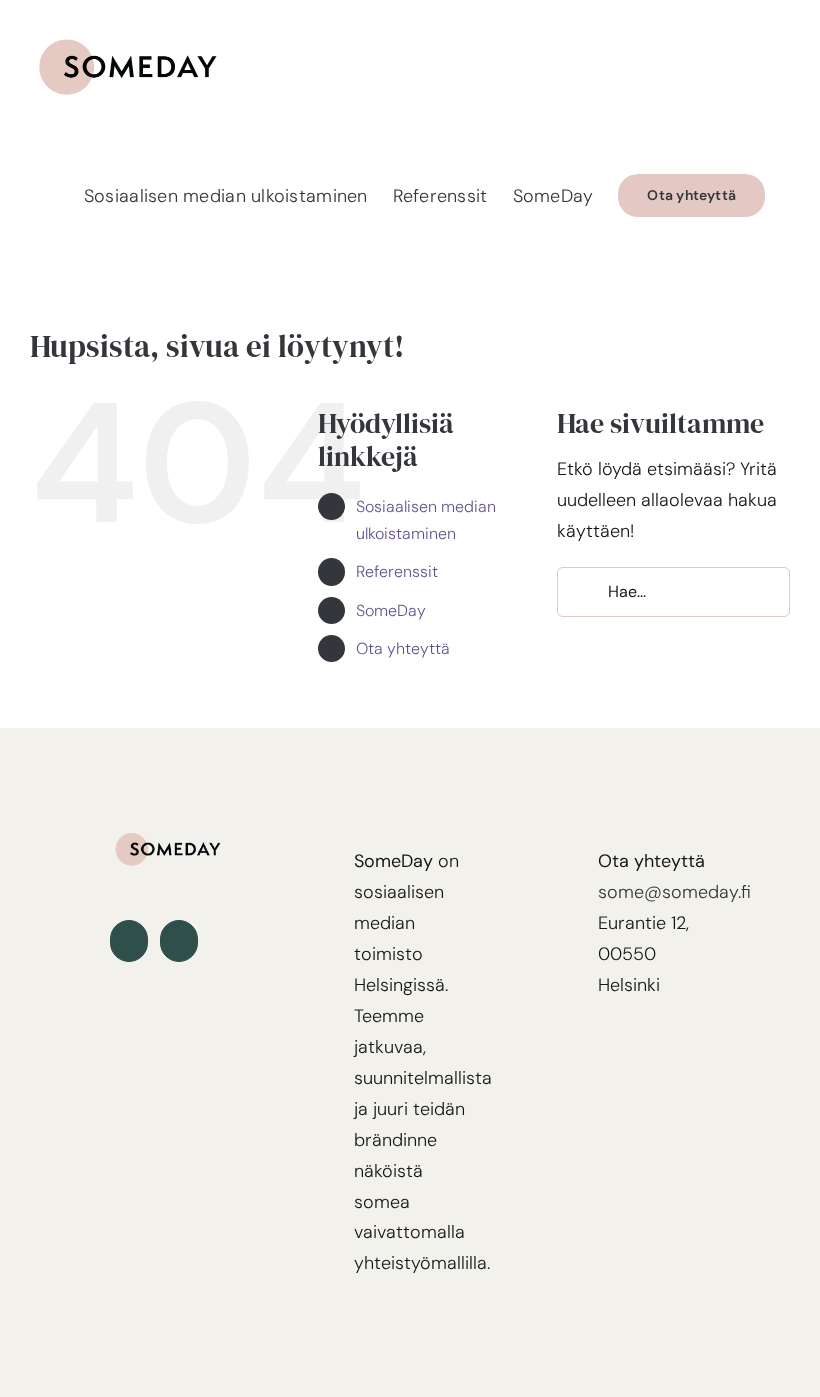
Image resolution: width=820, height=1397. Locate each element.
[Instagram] (179, 941)
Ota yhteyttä (403, 648)
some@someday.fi (674, 892)
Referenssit (397, 571)
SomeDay (391, 610)
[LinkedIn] (129, 941)
